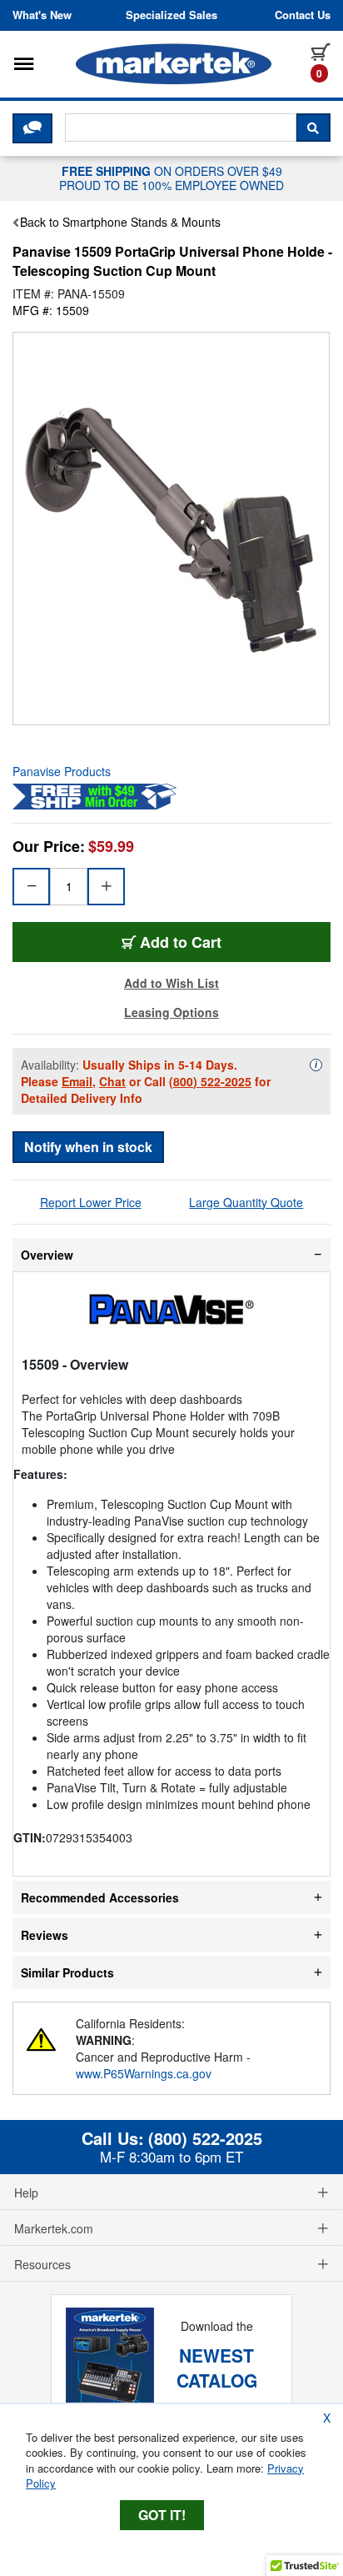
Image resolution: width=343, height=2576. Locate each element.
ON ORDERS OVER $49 (171, 178)
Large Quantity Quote (246, 1202)
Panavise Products (62, 771)
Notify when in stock (88, 1147)
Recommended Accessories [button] (100, 1897)
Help (26, 2193)
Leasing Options (171, 1012)
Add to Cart (181, 942)
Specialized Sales (171, 15)
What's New (42, 15)
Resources (42, 2264)
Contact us (303, 15)
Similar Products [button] (67, 1972)
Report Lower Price (91, 1202)
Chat (112, 1081)
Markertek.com (54, 2228)
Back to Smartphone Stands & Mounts (120, 222)
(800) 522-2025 (210, 1081)
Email (77, 1081)
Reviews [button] (45, 1935)
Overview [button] (47, 1255)
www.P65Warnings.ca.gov (144, 2073)
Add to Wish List (171, 983)
